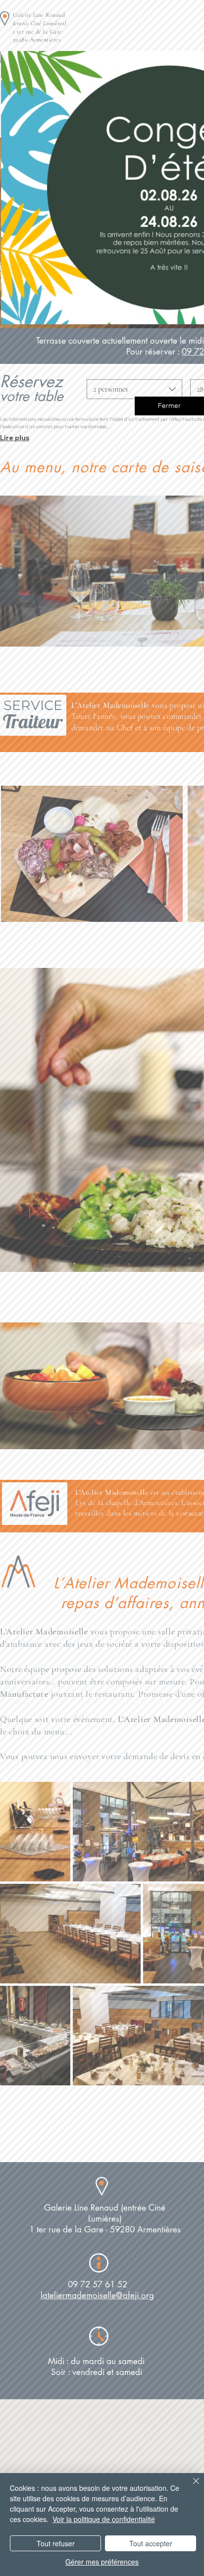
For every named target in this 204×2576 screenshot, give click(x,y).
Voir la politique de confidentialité (104, 2519)
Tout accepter (151, 2543)
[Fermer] (190, 2487)
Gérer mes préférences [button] (102, 2562)
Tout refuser (56, 2543)
